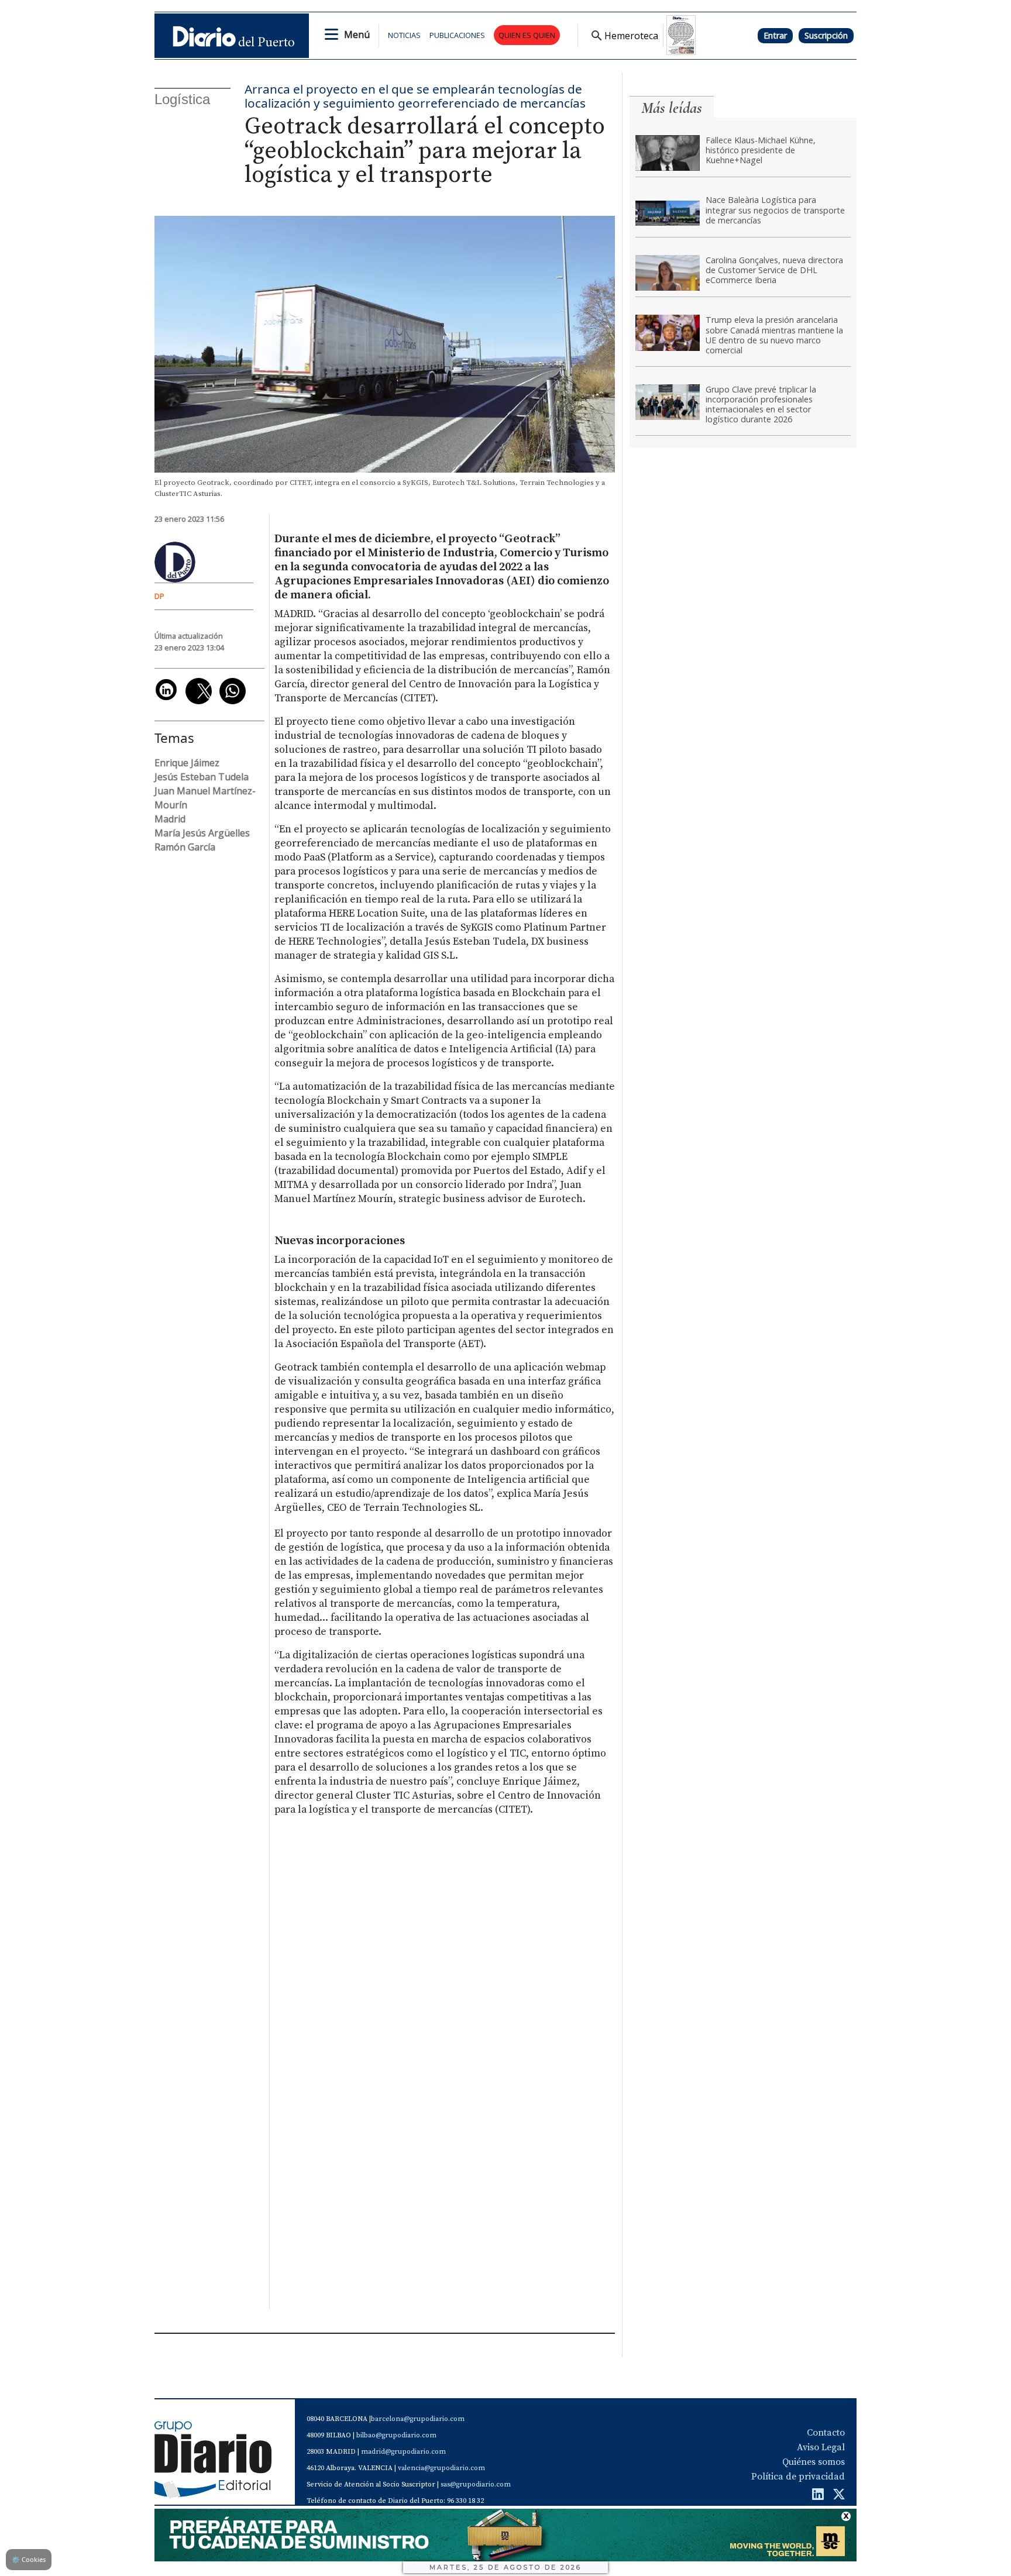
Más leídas (672, 108)
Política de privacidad (798, 2477)
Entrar (775, 35)
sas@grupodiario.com (476, 2484)
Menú (357, 35)
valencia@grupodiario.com (441, 2468)
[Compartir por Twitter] (199, 691)
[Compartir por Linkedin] (166, 690)
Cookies (29, 2559)
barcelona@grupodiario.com (418, 2419)
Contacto (826, 2433)
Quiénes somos (814, 2462)
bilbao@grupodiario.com (396, 2435)
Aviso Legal (821, 2447)
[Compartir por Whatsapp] (233, 691)
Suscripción (826, 35)
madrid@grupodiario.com (403, 2452)
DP (159, 596)
